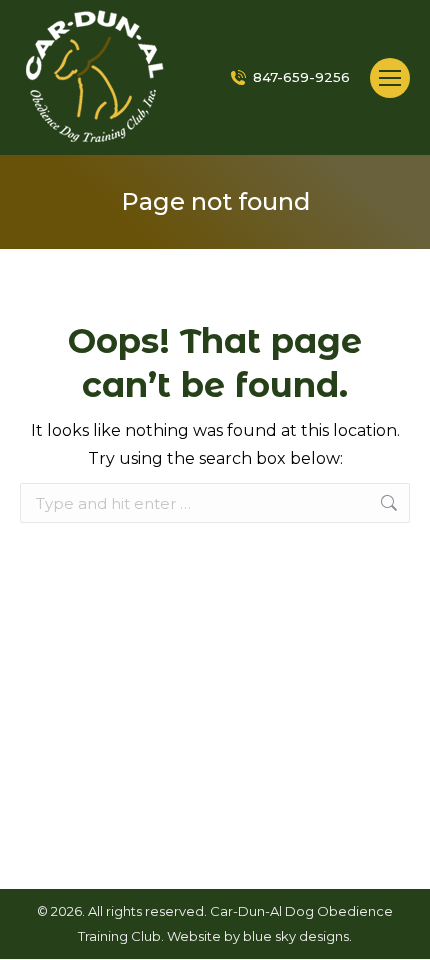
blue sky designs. (297, 936)
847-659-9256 (301, 77)
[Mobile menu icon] (390, 78)
